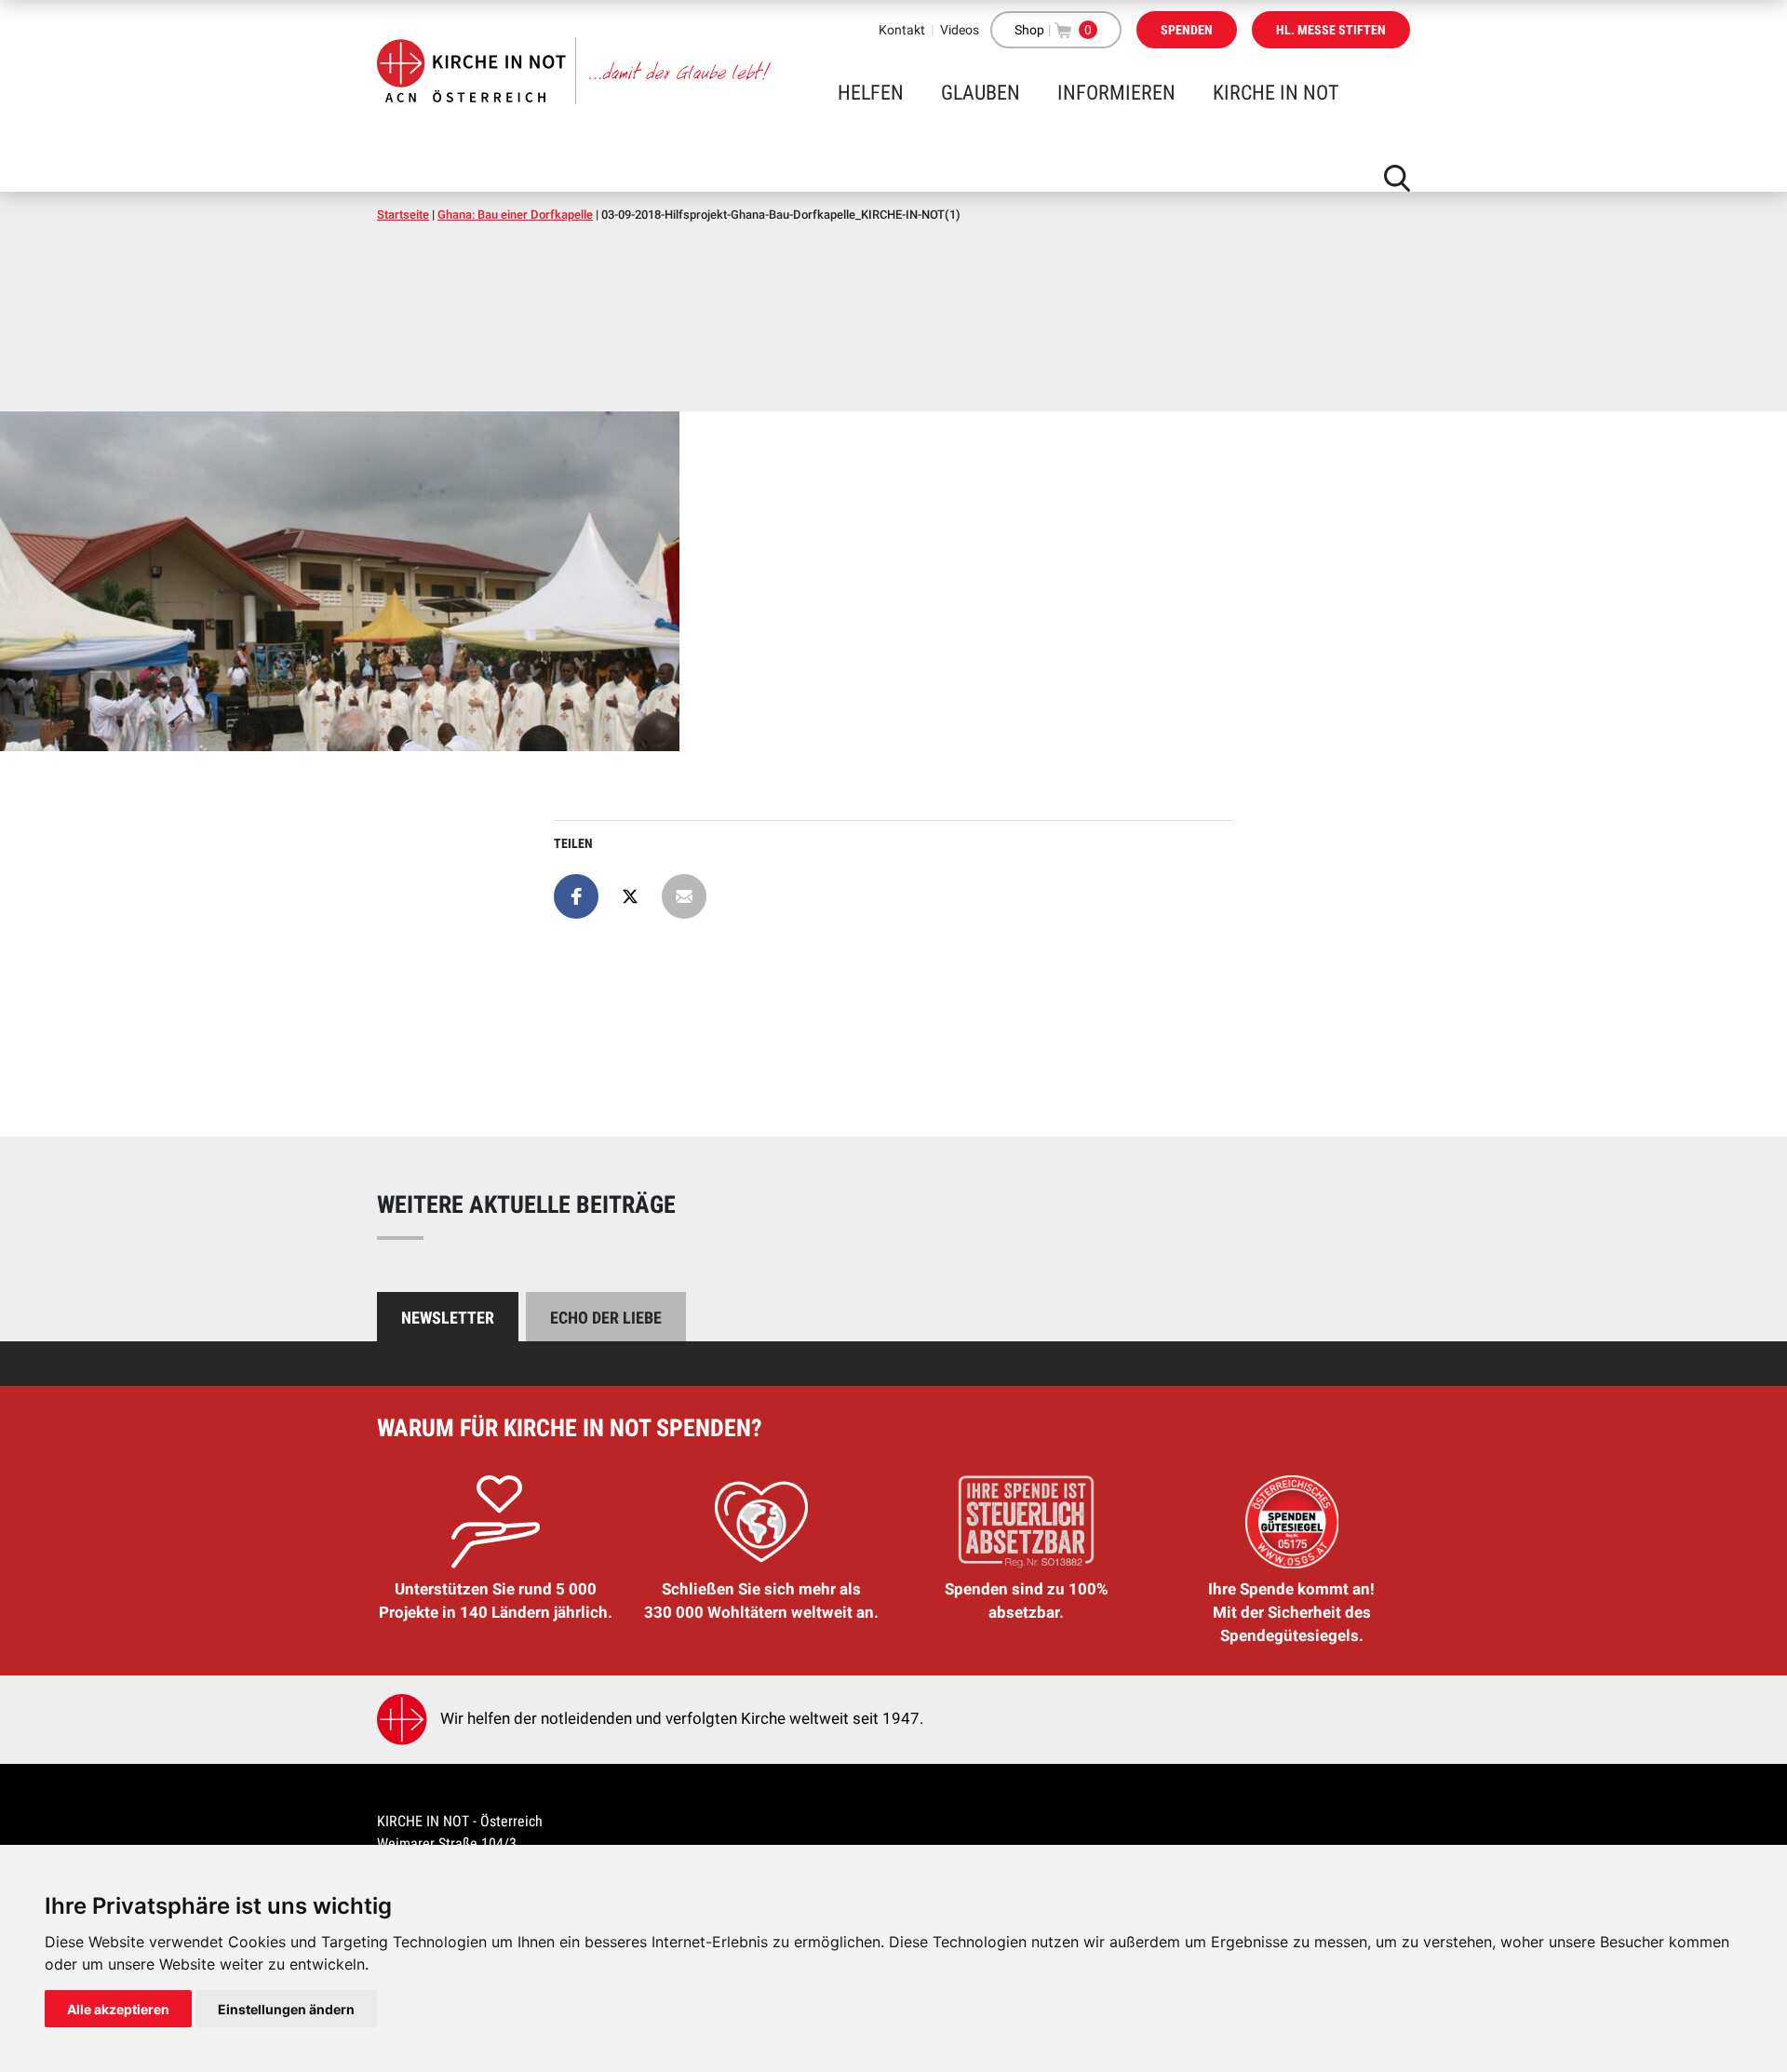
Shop (1029, 30)
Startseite (403, 215)
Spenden (1187, 30)
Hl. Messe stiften (1331, 30)
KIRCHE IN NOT (1276, 93)
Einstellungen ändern (286, 2009)
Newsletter (448, 1318)
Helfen (871, 93)
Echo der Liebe (606, 1318)
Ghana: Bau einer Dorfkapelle (515, 215)
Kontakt (902, 30)
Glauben (981, 93)
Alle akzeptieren (118, 2009)
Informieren (1116, 93)
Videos (960, 30)
